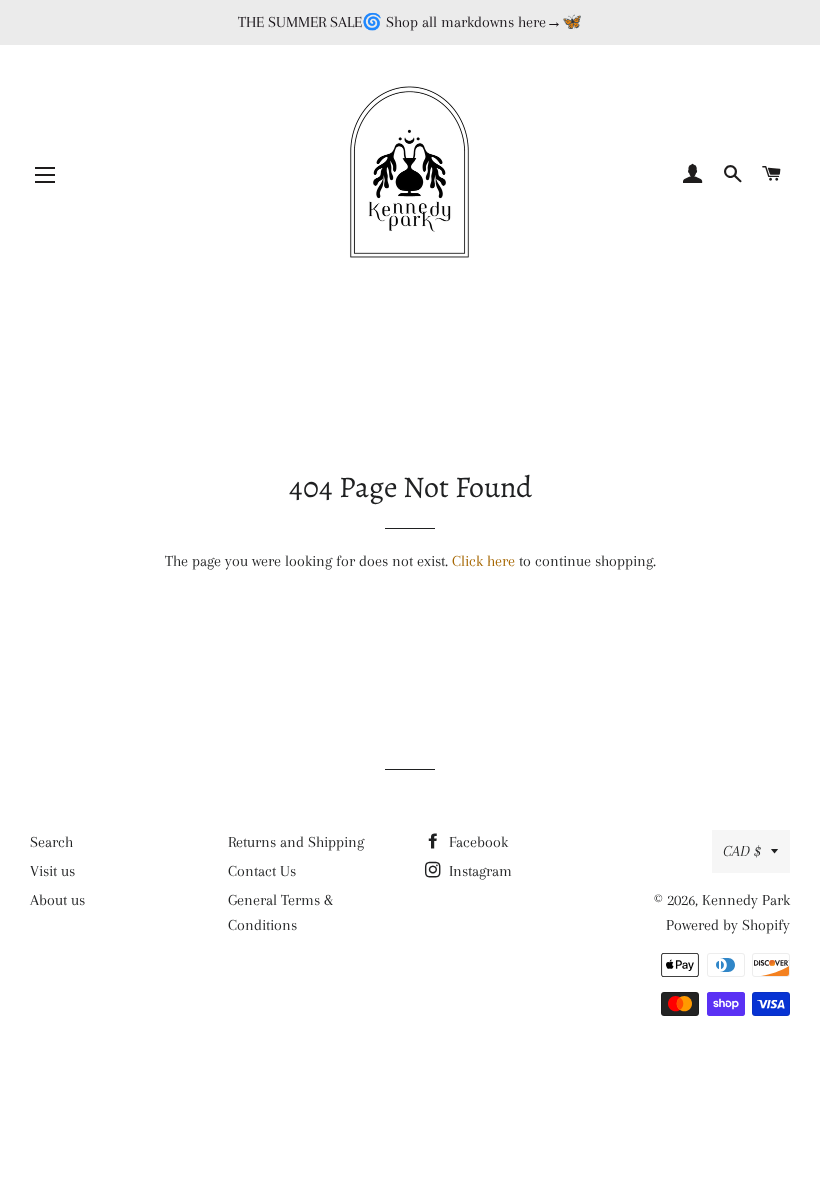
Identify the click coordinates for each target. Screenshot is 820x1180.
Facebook (476, 842)
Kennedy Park (746, 900)
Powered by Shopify (728, 925)
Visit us (52, 871)
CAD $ (742, 851)
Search (51, 842)
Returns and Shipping (296, 842)
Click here (483, 561)
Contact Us (262, 871)
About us (57, 900)
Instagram (478, 871)
